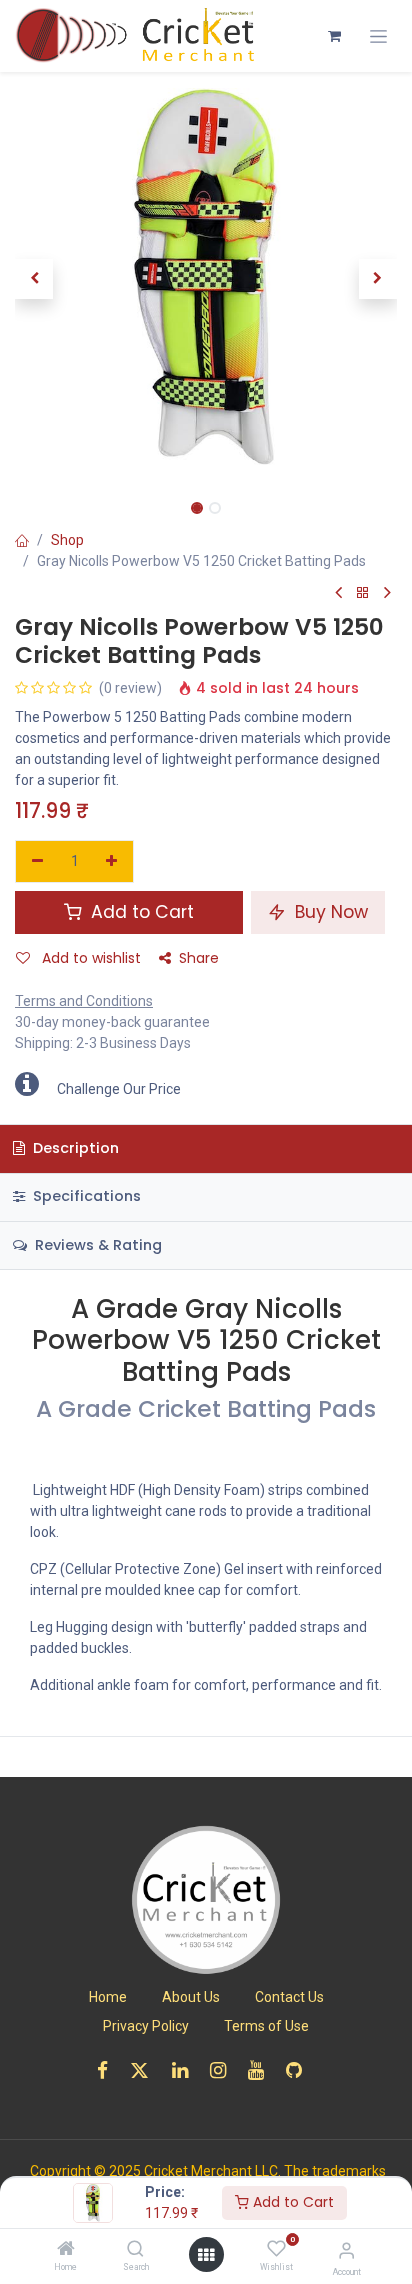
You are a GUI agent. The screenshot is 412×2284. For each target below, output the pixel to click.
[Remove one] (37, 862)
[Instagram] (224, 2070)
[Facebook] (109, 2070)
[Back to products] (363, 593)
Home (108, 1997)
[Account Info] (346, 2250)
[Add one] (112, 862)
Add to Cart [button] (140, 912)
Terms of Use (266, 2026)
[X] (146, 2070)
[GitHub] (300, 2070)
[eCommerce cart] (334, 36)
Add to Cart (291, 2202)
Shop (67, 540)
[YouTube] (262, 2070)
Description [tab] (74, 1148)
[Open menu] (206, 2255)
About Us (191, 1997)
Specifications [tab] (85, 1196)
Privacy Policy (146, 2026)
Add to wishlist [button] (89, 958)
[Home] (66, 2250)
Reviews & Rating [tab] (96, 1245)
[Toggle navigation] (378, 36)
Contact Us (289, 1997)
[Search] (135, 2250)
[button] (34, 279)
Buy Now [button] (329, 912)
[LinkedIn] (186, 2070)
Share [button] (199, 958)
